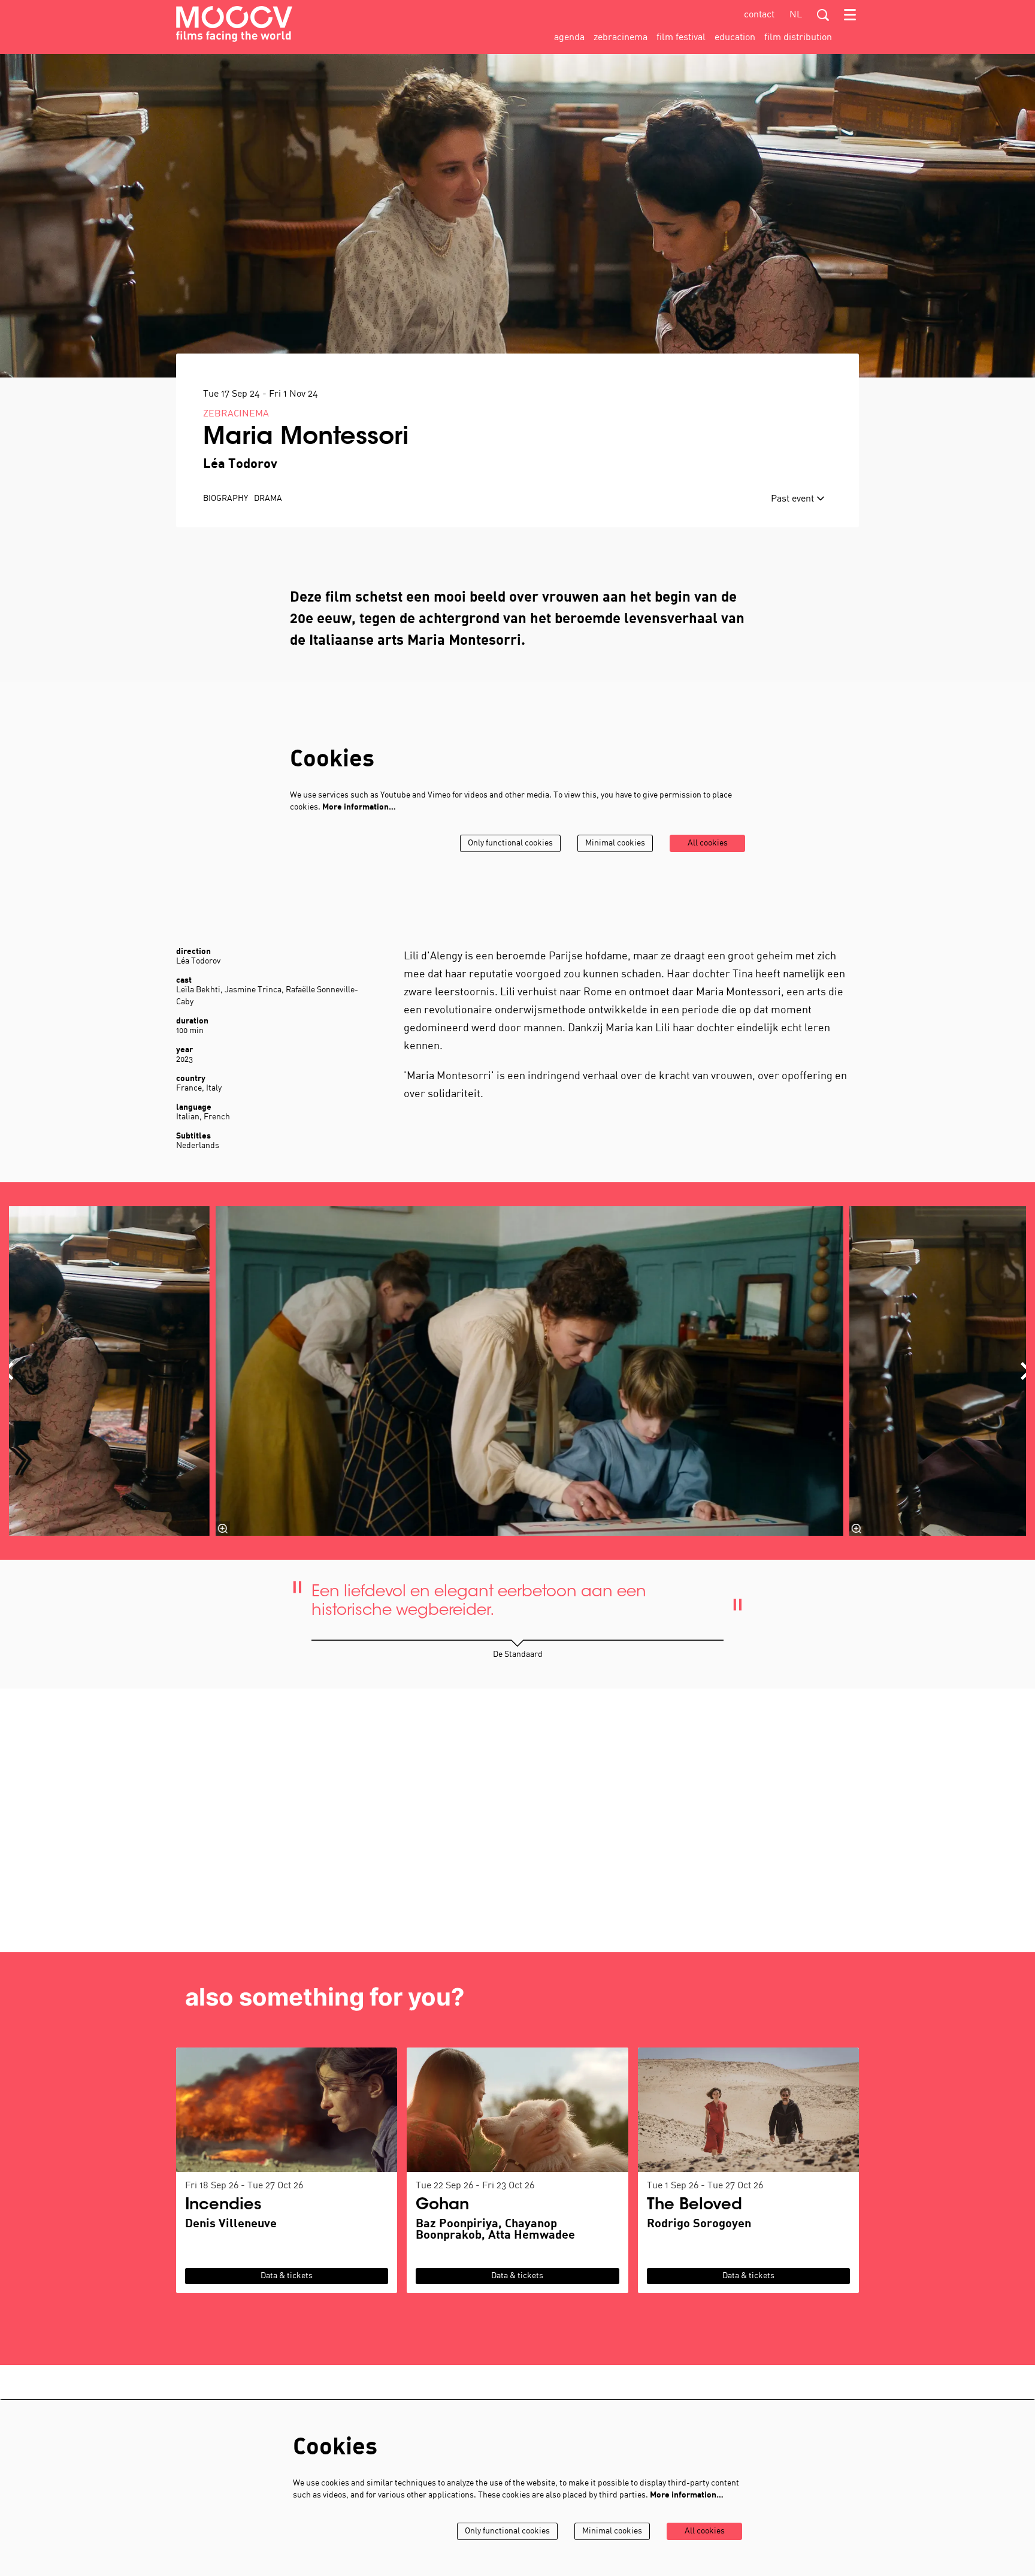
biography (226, 499)
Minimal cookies (615, 843)
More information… (359, 807)
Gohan (442, 2206)
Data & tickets (287, 2276)
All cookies (708, 843)
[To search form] (823, 15)
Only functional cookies (510, 843)
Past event (794, 499)
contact (759, 15)
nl (796, 15)
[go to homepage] (234, 24)
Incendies (223, 2206)
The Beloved (694, 2206)
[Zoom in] (223, 1529)
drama (268, 499)
